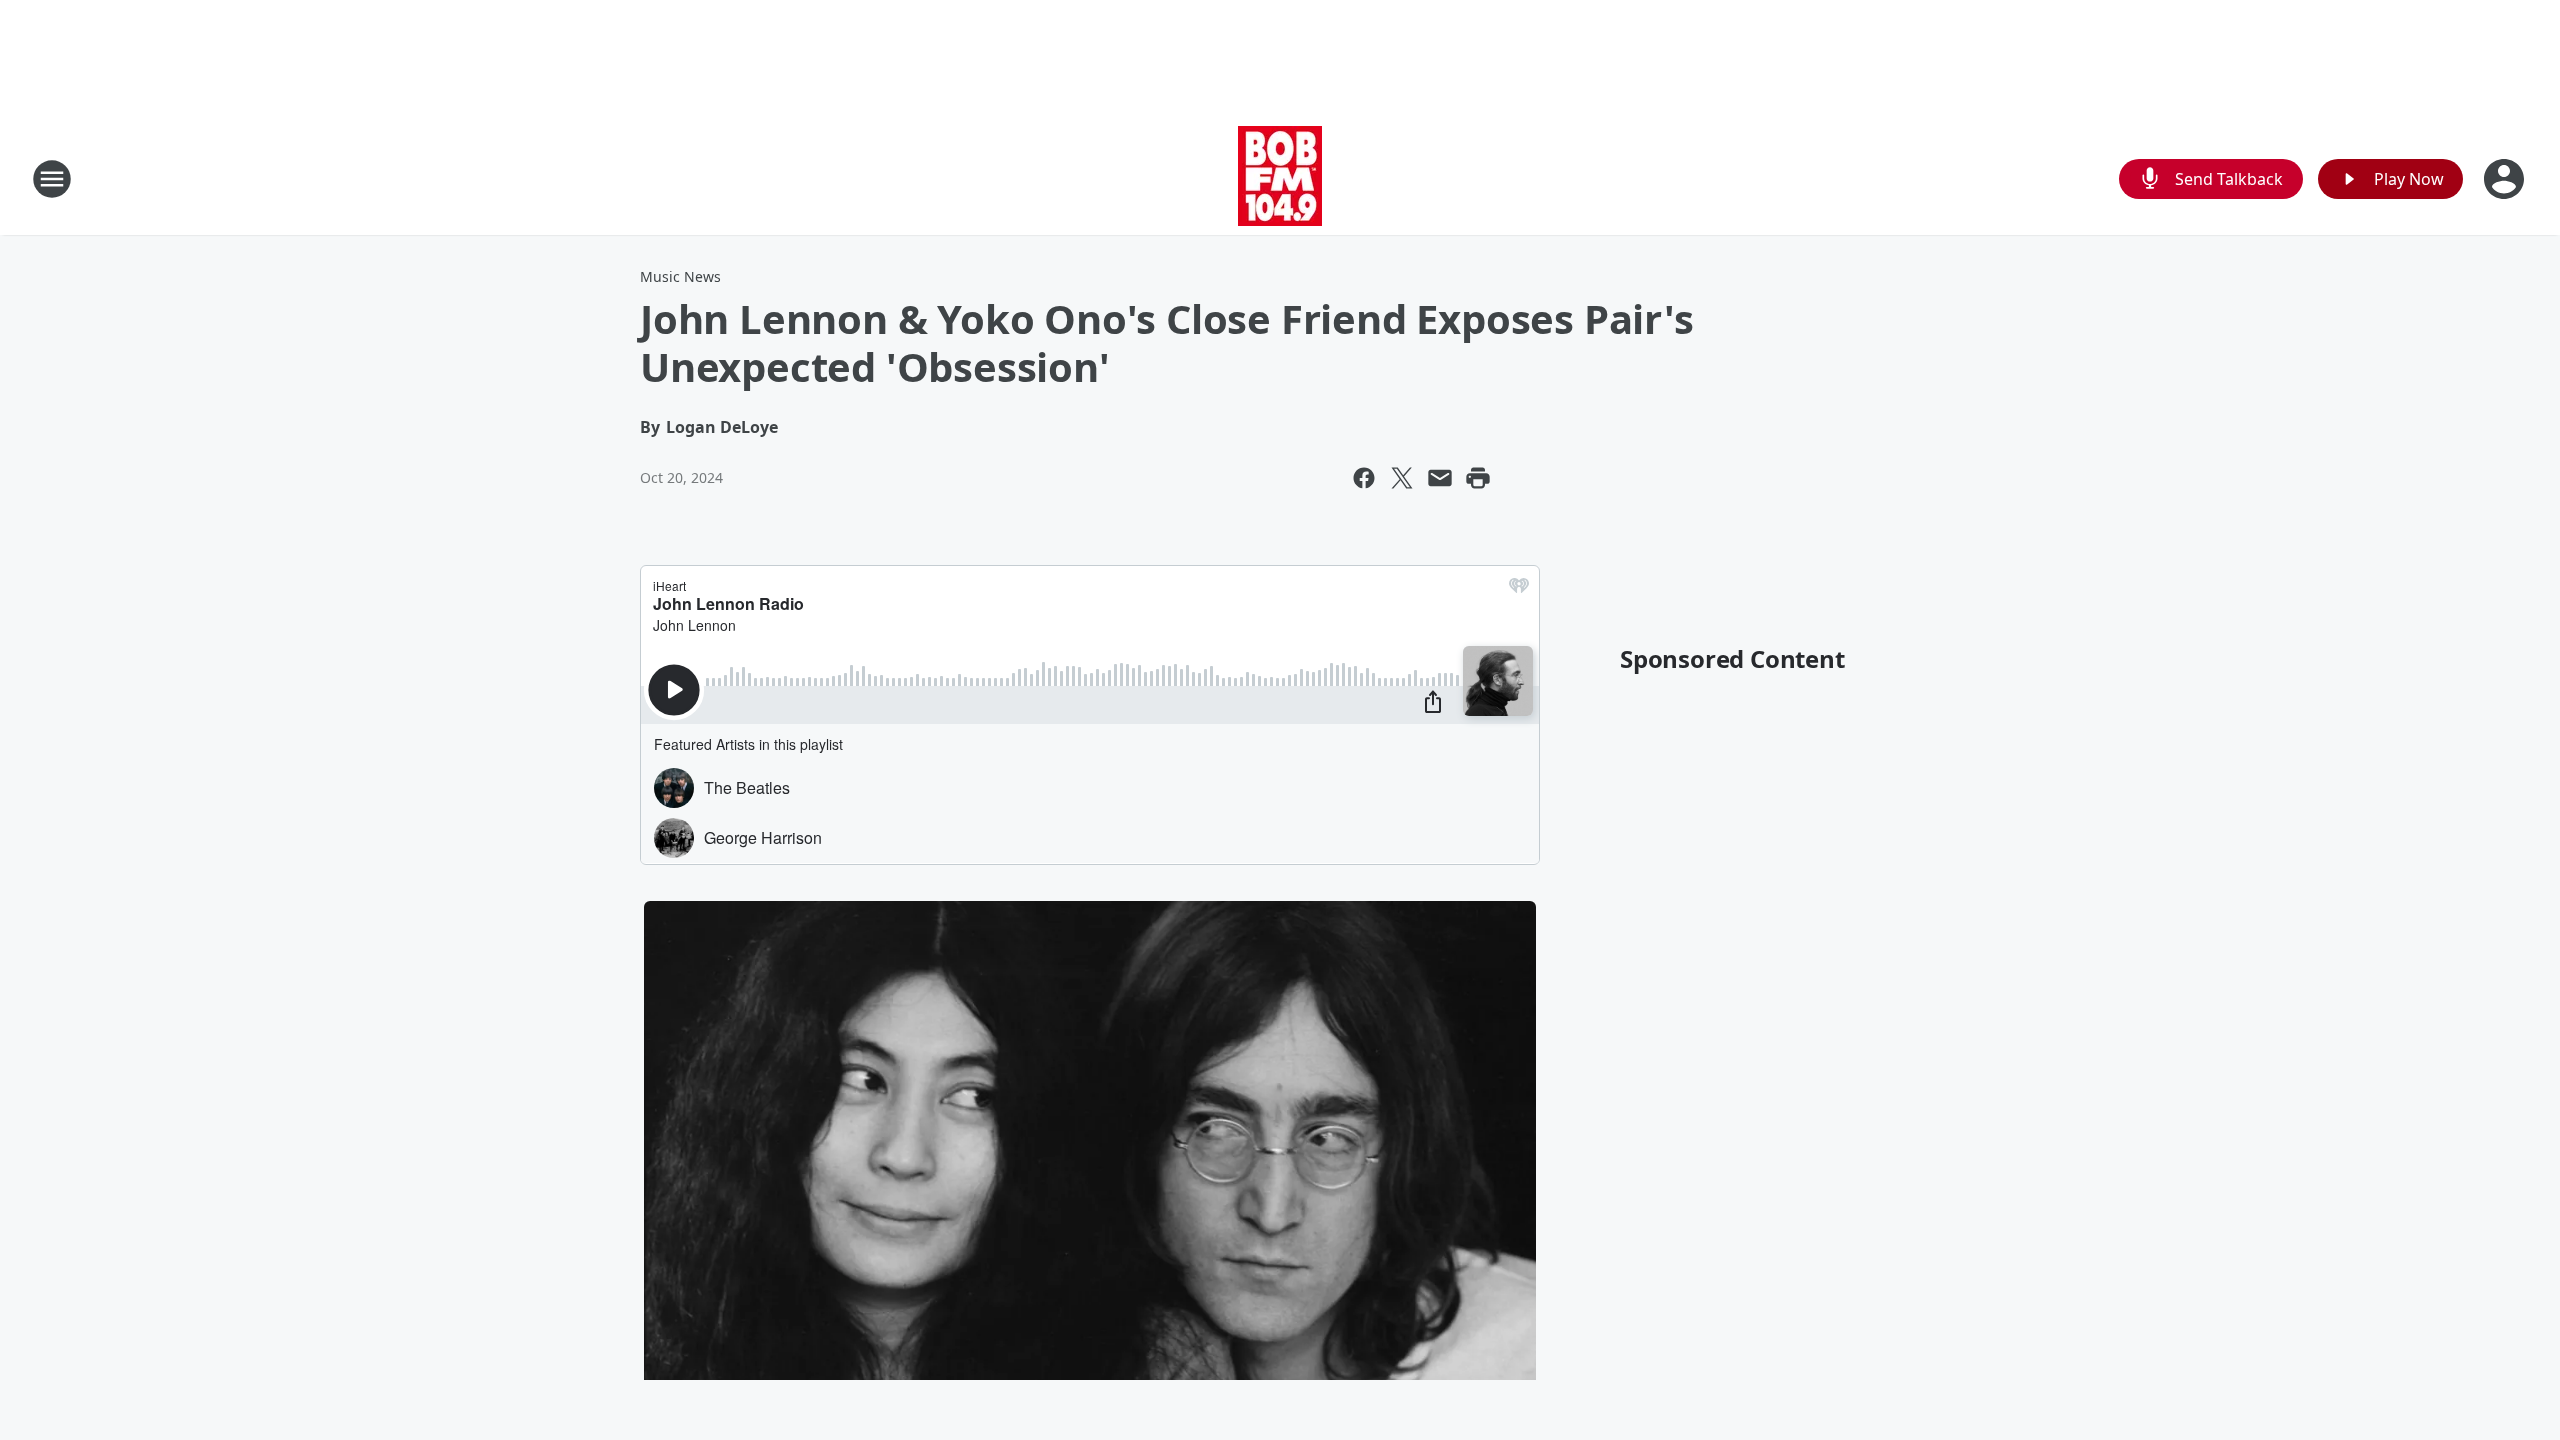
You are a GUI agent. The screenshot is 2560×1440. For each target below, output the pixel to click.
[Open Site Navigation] (52, 179)
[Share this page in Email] (1440, 478)
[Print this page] (1478, 478)
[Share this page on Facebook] (1364, 478)
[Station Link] (1280, 178)
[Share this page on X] (1402, 478)
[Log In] (2506, 179)
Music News (680, 276)
